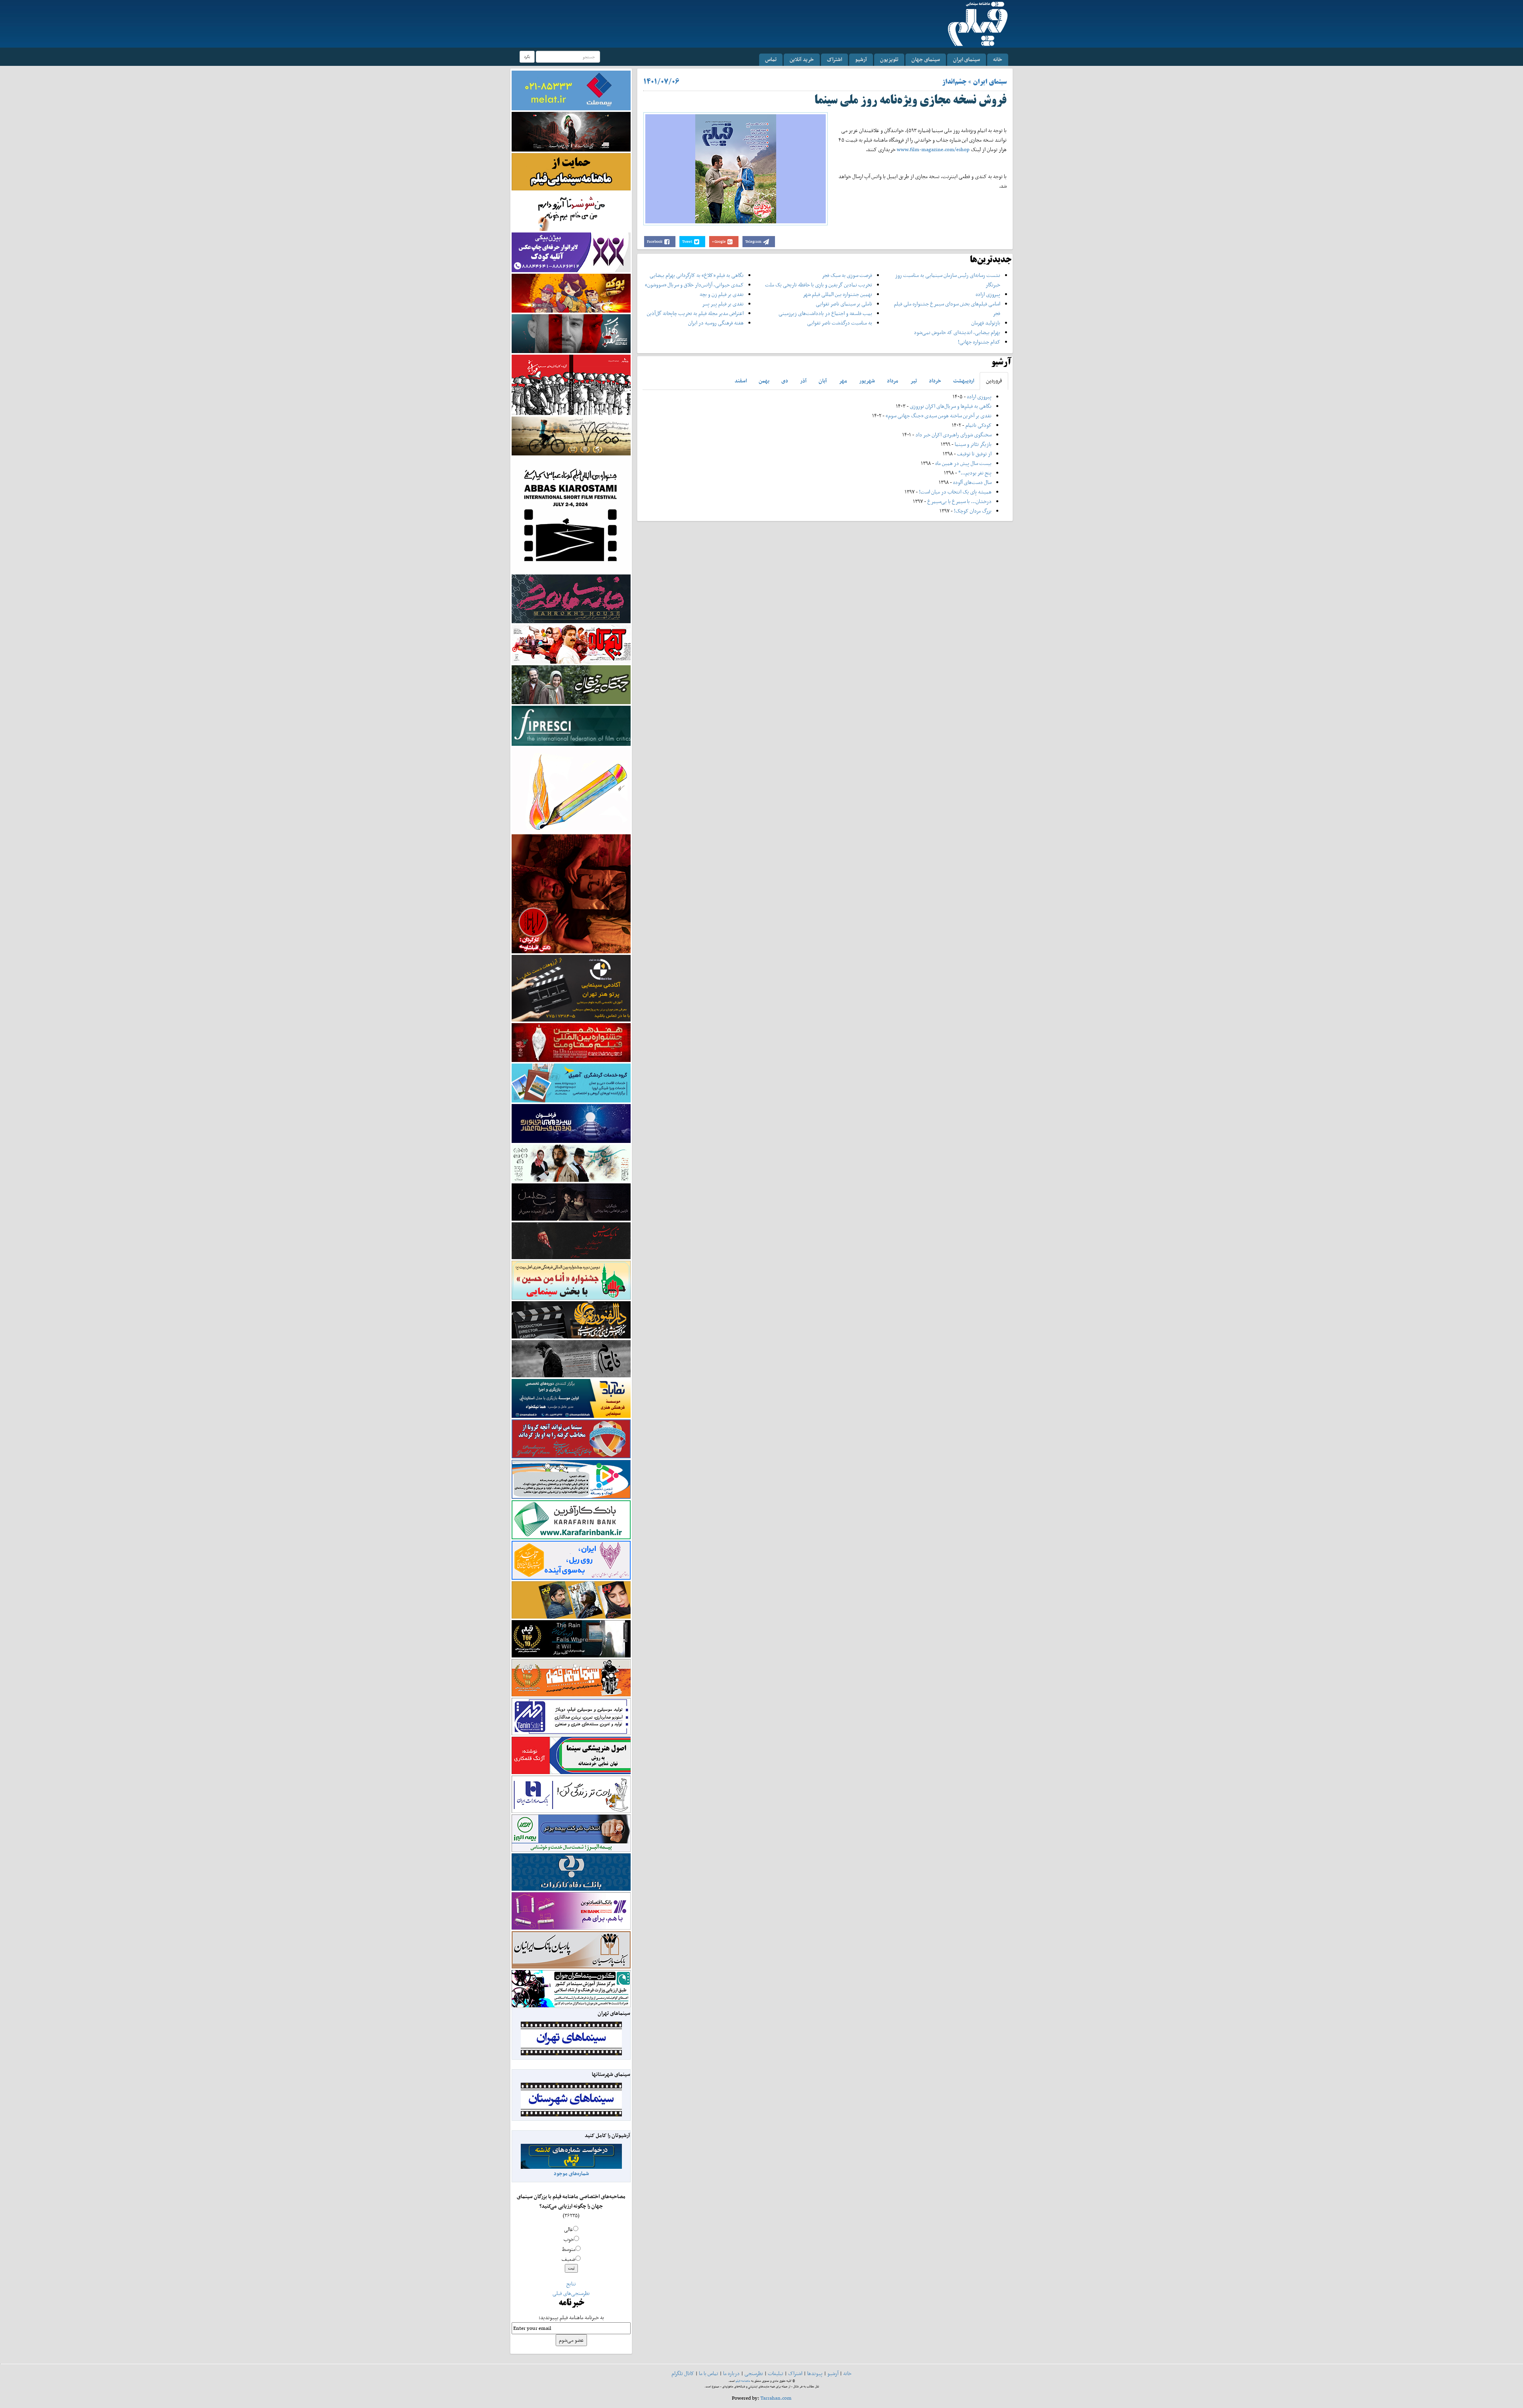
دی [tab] (785, 381)
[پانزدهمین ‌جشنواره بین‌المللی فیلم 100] (571, 131)
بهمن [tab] (764, 381)
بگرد (527, 57)
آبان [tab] (823, 381)
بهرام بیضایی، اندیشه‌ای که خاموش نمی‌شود (957, 332)
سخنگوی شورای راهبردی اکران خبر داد (953, 435)
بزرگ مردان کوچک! (973, 511)
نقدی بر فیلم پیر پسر (723, 304)
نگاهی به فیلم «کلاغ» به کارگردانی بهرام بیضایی (697, 275)
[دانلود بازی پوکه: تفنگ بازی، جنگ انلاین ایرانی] (571, 293)
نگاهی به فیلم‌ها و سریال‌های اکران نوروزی (951, 406)
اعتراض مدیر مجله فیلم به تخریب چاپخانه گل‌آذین (695, 313)
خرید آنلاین (802, 59)
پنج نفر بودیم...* (975, 473)
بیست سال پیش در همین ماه (963, 463)
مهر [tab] (843, 381)
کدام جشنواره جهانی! (979, 342)
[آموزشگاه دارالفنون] (571, 1320)
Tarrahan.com (776, 2398)
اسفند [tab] (741, 381)
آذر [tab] (803, 381)
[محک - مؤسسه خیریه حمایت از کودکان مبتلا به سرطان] (571, 211)
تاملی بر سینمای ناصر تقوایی (844, 304)
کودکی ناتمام (978, 425)
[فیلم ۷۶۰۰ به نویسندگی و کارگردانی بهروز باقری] (571, 435)
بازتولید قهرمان (986, 323)
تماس (771, 59)
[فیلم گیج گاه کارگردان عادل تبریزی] (571, 644)
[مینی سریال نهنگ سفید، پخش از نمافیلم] (571, 333)
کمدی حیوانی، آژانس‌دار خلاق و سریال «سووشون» (694, 285)
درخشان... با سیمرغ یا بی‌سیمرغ (959, 501)
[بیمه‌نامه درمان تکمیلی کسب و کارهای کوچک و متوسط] (571, 90)
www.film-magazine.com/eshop (933, 149)
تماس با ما (709, 2373)
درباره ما (731, 2373)
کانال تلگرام (683, 2373)
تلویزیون (889, 59)
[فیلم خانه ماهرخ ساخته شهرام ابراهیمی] (571, 598)
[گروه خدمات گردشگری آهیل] (571, 1082)
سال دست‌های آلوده (972, 482)
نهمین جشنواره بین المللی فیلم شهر (837, 294)
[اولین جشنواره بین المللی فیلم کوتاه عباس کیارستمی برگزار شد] (571, 514)
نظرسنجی (754, 2373)
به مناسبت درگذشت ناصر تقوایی (840, 323)
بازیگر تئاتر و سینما (973, 444)
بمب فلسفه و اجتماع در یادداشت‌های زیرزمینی (825, 313)
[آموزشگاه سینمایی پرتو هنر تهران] (571, 988)
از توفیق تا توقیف (974, 454)
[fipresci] (571, 725)
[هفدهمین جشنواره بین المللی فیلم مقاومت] (571, 1042)
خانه (998, 59)
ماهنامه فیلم (743, 2381)
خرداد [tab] (935, 381)
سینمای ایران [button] (967, 59)
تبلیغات (776, 2373)
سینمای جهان (926, 59)
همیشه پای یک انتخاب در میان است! (955, 492)
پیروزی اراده (988, 294)
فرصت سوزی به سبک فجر (847, 275)
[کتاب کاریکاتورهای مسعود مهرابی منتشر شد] (571, 384)
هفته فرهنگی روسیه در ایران (716, 323)
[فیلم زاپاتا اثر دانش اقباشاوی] (571, 893)
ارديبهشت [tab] (964, 381)
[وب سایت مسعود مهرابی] (571, 789)
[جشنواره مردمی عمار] (571, 1123)
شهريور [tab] (867, 381)
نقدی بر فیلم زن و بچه (722, 294)
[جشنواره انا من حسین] (571, 1280)
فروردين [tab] (994, 381)
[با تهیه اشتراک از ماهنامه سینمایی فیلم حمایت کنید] (571, 171)
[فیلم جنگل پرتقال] (571, 684)
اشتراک (834, 59)
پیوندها (815, 2373)
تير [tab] (914, 381)
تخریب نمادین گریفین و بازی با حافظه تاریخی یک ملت (819, 285)
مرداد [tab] (893, 381)
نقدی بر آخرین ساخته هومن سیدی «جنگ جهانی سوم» (939, 416)
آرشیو (861, 59)
